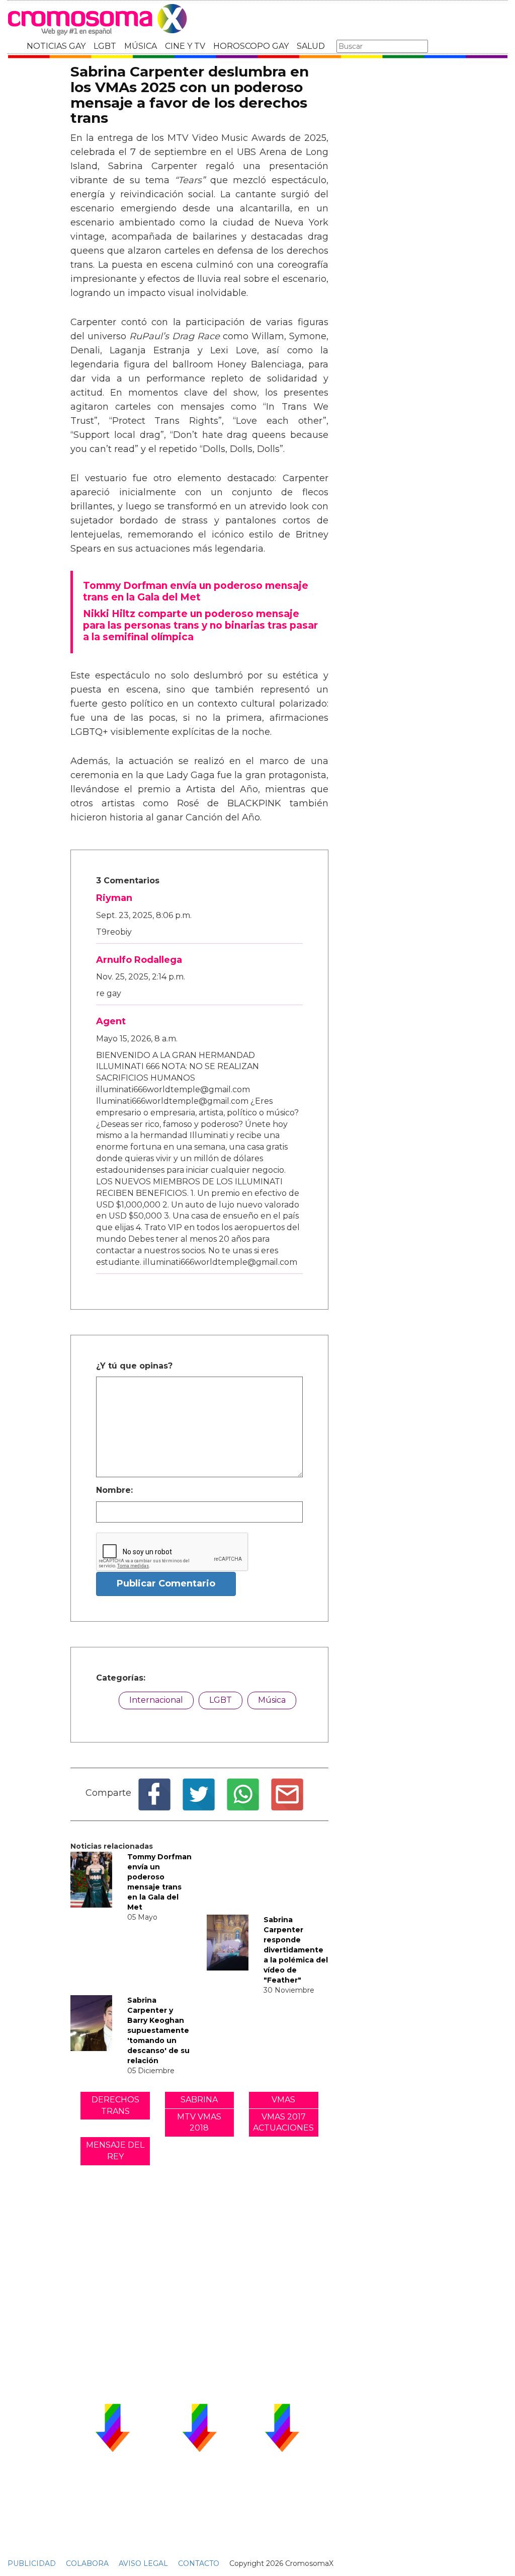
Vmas (283, 2100)
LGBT (105, 46)
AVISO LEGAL (143, 2563)
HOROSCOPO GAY (251, 46)
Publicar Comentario (166, 1583)
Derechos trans (115, 2105)
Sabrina (199, 2100)
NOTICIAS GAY (56, 46)
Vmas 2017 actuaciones (283, 2123)
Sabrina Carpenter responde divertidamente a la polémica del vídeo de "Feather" (296, 1950)
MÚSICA (141, 46)
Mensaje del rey (115, 2151)
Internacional (156, 1700)
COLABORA (87, 2563)
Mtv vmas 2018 (199, 2123)
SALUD (311, 46)
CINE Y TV (185, 46)
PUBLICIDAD (32, 2563)
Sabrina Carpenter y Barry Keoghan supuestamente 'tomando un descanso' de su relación (158, 2030)
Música (272, 1700)
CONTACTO (199, 2563)
